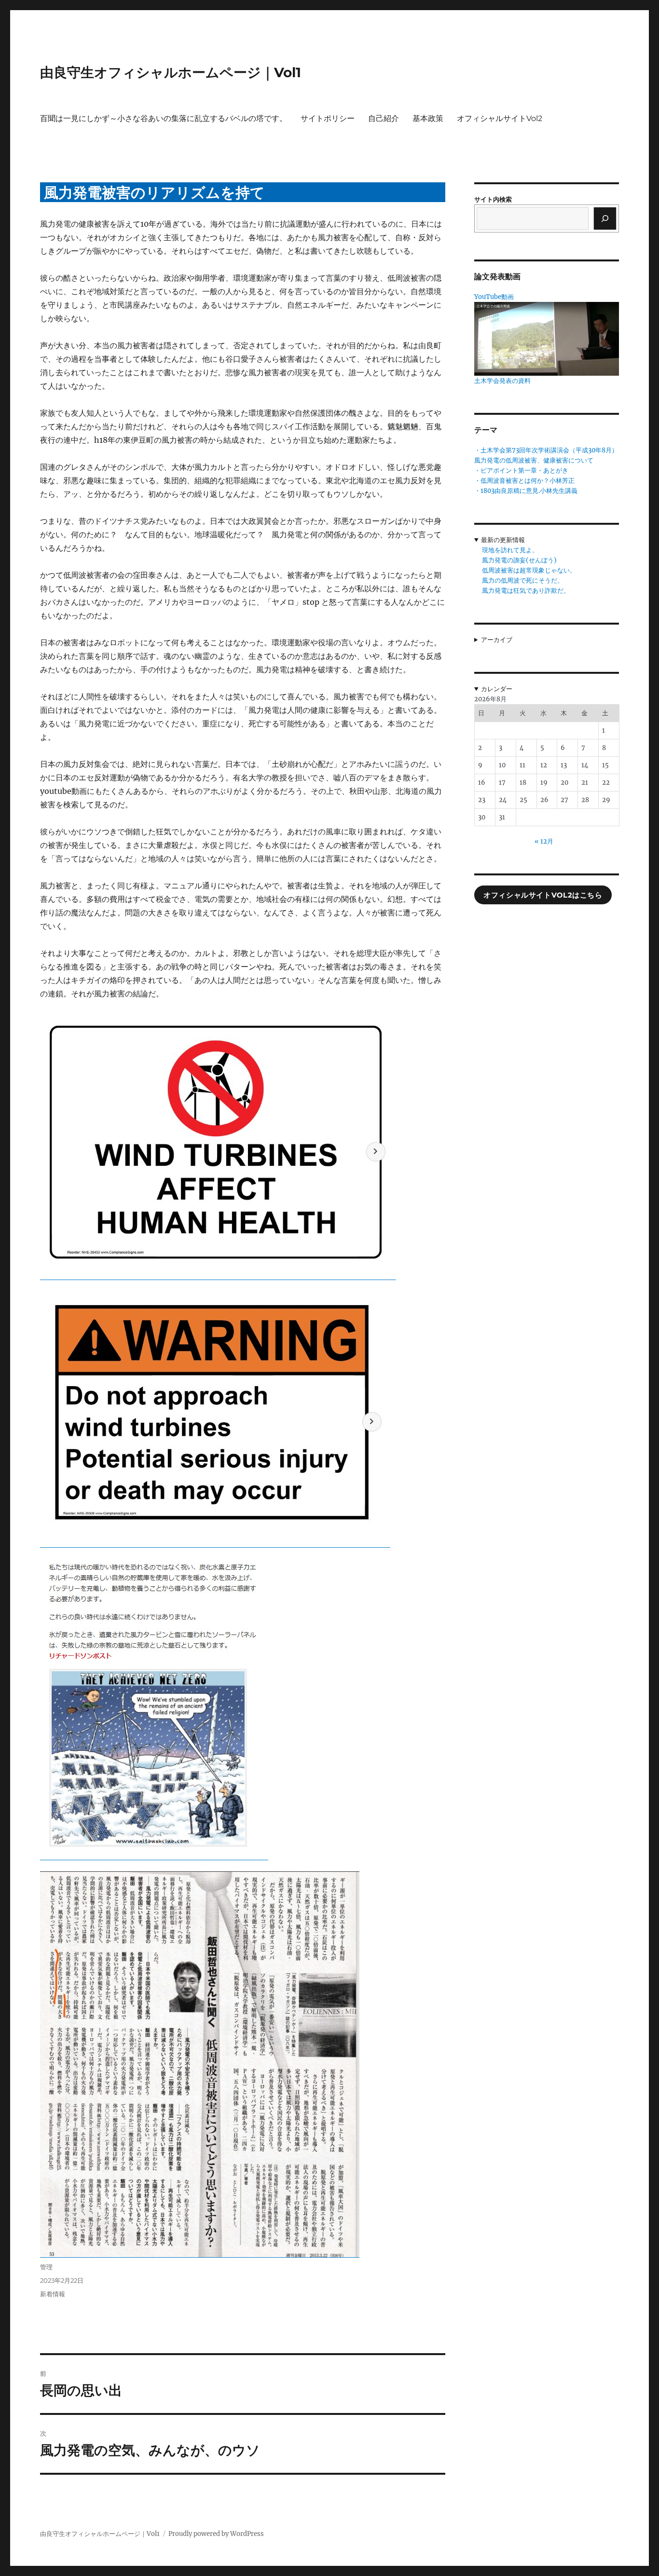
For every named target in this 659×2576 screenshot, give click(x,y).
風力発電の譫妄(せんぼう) (519, 560)
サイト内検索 (493, 199)
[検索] (605, 218)
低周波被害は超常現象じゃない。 (529, 570)
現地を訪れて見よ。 (510, 550)
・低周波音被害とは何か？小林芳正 (524, 481)
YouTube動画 (494, 297)
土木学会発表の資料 (502, 381)
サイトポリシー (328, 118)
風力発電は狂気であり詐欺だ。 (526, 591)
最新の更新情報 (503, 540)
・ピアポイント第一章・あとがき (521, 470)
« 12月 (544, 841)
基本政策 (428, 118)
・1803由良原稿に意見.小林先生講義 (526, 491)
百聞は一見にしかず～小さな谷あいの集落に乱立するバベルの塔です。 (164, 118)
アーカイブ (497, 640)
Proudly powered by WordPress (216, 2534)
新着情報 (53, 2294)
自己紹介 (384, 118)
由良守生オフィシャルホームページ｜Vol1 (171, 72)
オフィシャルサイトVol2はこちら (543, 895)
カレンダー (497, 689)
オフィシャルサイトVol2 (500, 118)
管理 (46, 2267)
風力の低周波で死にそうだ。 (523, 580)
